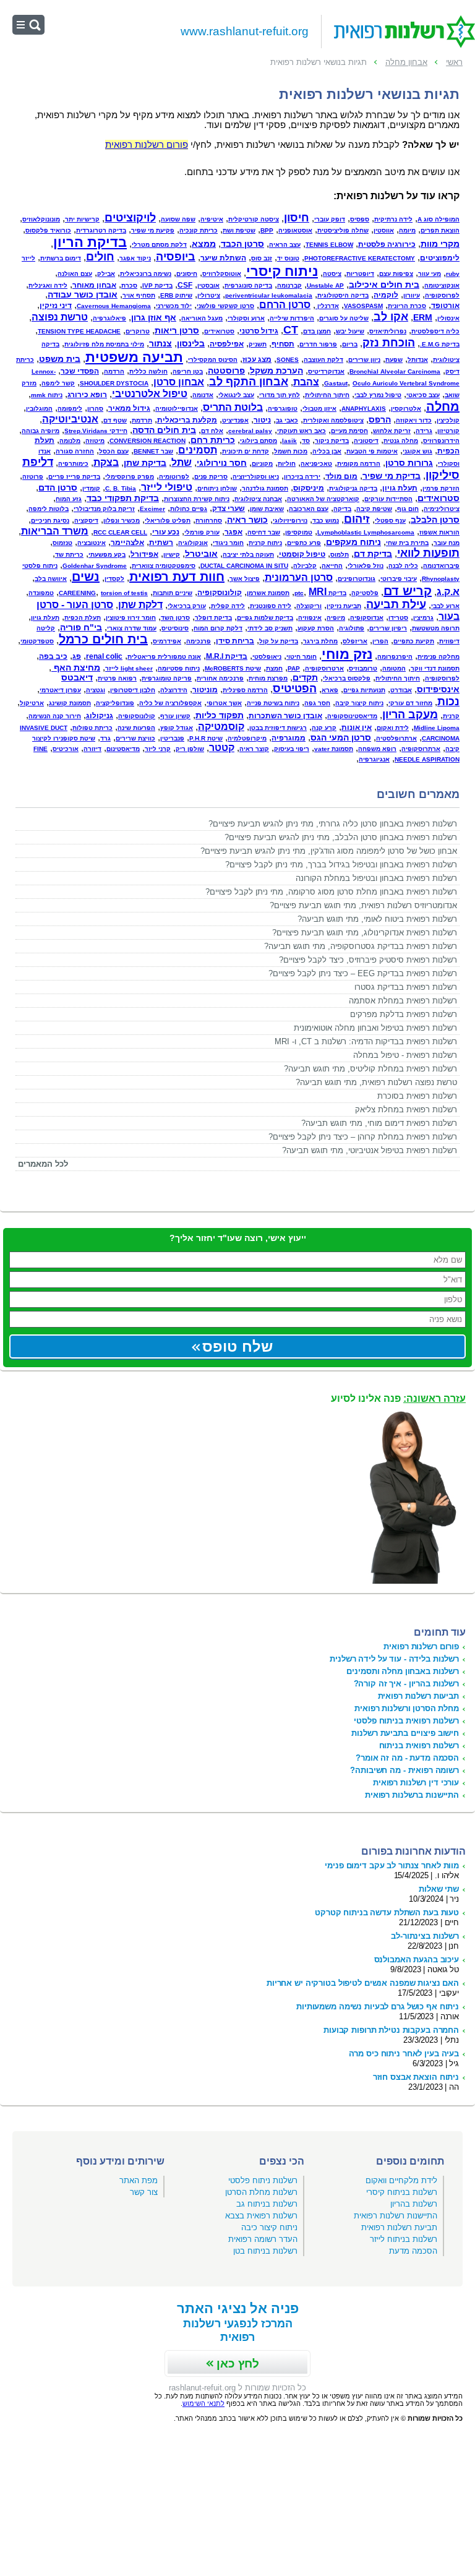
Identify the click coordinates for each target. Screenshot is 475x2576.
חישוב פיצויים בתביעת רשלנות (405, 1733)
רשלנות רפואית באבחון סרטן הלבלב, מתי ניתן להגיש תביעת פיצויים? (341, 837)
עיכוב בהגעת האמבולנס (417, 1960)
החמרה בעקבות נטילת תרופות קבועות (391, 2030)
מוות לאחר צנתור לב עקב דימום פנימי (392, 1865)
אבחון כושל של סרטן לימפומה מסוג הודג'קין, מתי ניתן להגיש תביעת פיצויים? (329, 851)
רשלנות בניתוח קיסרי (402, 2192)
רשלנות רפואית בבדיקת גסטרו (406, 987)
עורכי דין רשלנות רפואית (416, 1783)
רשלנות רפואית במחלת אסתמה (403, 1001)
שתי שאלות (439, 1889)
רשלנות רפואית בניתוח (419, 1745)
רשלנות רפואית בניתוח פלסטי (406, 1721)
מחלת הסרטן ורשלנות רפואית (407, 1708)
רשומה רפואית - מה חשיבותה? (404, 1770)
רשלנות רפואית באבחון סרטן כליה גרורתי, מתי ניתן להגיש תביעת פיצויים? (333, 824)
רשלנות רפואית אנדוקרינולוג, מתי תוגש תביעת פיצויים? (365, 933)
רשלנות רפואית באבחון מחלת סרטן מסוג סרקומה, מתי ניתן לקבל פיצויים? (331, 892)
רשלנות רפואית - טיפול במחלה (405, 1055)
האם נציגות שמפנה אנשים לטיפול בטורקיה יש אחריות (363, 1983)
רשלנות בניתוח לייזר (404, 2239)
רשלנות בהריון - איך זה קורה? (406, 1684)
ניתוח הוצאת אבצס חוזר (416, 2077)
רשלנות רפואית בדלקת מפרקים (404, 1014)
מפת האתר (139, 2180)
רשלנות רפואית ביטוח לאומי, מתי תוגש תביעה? (377, 919)
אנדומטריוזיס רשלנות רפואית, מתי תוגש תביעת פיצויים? (363, 905)
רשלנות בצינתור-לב (425, 1936)
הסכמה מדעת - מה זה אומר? (407, 1758)
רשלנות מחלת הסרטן (261, 2192)
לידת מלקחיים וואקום (401, 2180)
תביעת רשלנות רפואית (399, 2227)
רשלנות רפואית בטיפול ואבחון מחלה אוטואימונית (375, 1028)
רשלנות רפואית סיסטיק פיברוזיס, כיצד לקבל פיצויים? (368, 960)
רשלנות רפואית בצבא (261, 2216)
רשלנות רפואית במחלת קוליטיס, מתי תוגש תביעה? (370, 1069)
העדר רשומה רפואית (263, 2239)
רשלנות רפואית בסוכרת (417, 1096)
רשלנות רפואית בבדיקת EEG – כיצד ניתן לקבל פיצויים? (363, 973)
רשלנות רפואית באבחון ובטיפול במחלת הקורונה (376, 878)
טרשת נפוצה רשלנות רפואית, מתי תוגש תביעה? (376, 1082)
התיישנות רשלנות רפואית (396, 2216)
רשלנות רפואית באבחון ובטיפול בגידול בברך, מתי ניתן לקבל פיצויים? (341, 865)
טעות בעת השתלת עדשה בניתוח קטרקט (387, 1913)
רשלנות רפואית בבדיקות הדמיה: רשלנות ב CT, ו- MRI (366, 1041)
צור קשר (144, 2192)
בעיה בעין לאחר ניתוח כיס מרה (404, 2054)
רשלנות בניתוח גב (267, 2204)
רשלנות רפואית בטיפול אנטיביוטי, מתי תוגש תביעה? (370, 1150)
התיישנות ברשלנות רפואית (412, 1795)
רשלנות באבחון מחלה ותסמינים (403, 1671)
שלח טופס (237, 1346)
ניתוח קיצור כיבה (269, 2227)
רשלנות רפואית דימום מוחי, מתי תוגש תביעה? (379, 1123)
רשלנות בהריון (414, 2204)
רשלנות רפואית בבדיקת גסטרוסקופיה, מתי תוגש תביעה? (361, 946)
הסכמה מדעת (413, 2251)
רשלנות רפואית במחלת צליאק (406, 1110)
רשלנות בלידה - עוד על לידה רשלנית (394, 1659)
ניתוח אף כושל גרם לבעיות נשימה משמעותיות (378, 2007)
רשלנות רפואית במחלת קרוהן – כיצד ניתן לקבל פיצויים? (363, 1137)
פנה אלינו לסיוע (398, 1398)
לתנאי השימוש (203, 2403)
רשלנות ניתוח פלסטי (263, 2180)
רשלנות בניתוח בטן (265, 2251)
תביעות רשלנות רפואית (418, 1696)
